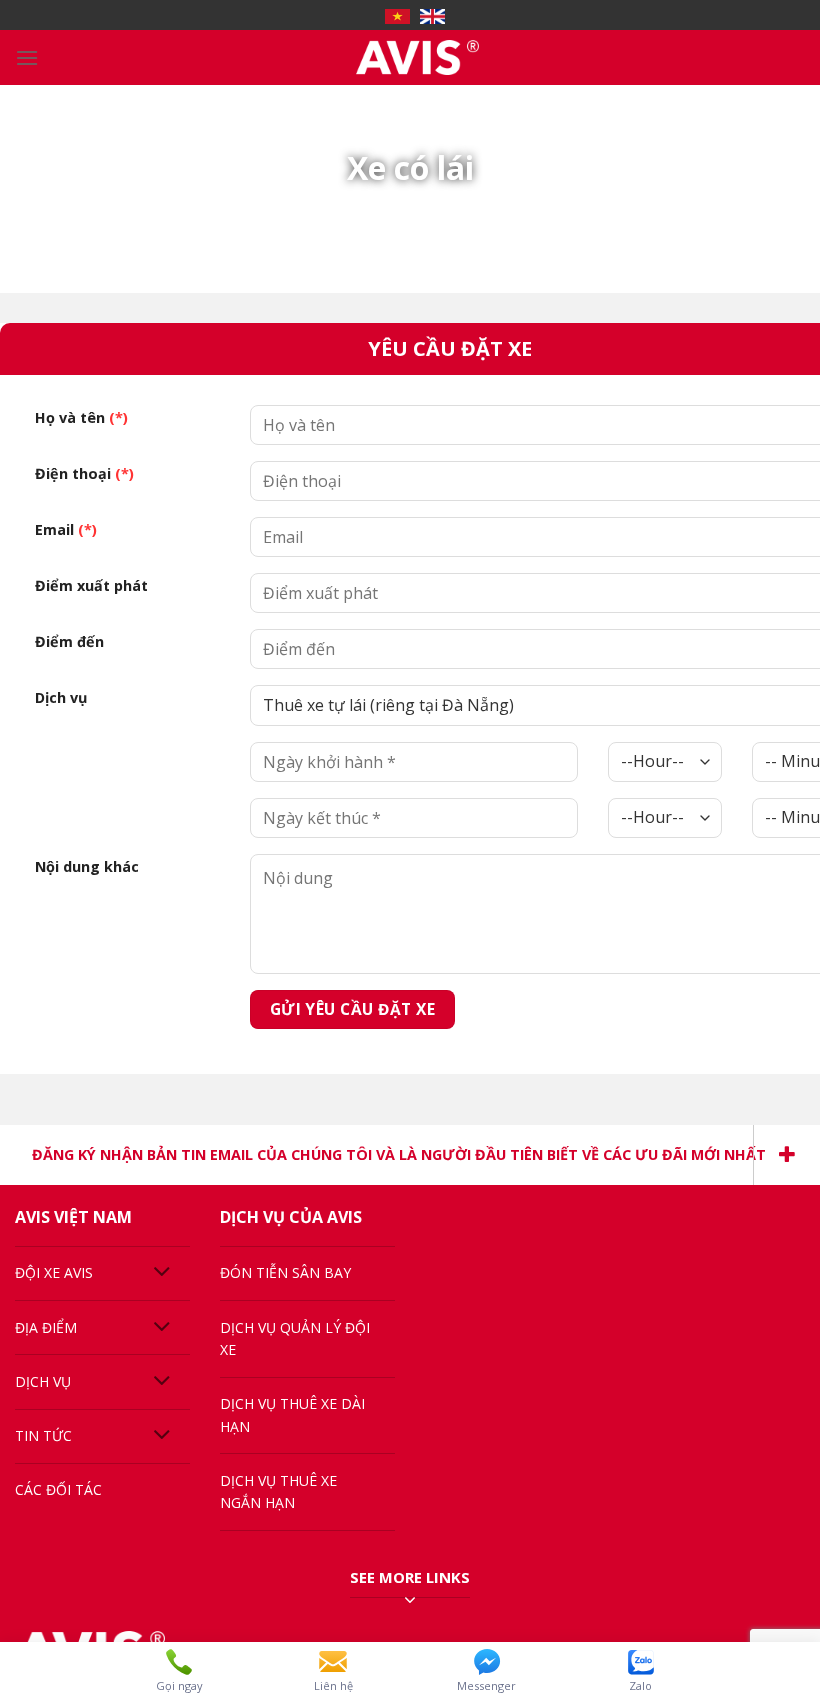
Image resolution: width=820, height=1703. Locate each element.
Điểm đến (69, 641)
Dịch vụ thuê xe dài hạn (292, 1414)
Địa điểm (46, 1327)
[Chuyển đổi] (162, 1273)
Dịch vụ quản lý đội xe (295, 1338)
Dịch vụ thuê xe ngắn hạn (278, 1491)
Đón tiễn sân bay (285, 1272)
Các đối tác (58, 1489)
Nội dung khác (87, 866)
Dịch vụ (61, 697)
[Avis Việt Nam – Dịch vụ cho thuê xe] (418, 57)
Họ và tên (81, 417)
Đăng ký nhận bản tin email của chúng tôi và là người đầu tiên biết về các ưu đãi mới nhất (399, 1154)
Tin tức (43, 1435)
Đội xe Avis (54, 1272)
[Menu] (27, 57)
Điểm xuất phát (91, 585)
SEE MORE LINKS (410, 1577)
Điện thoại (84, 473)
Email (66, 529)
